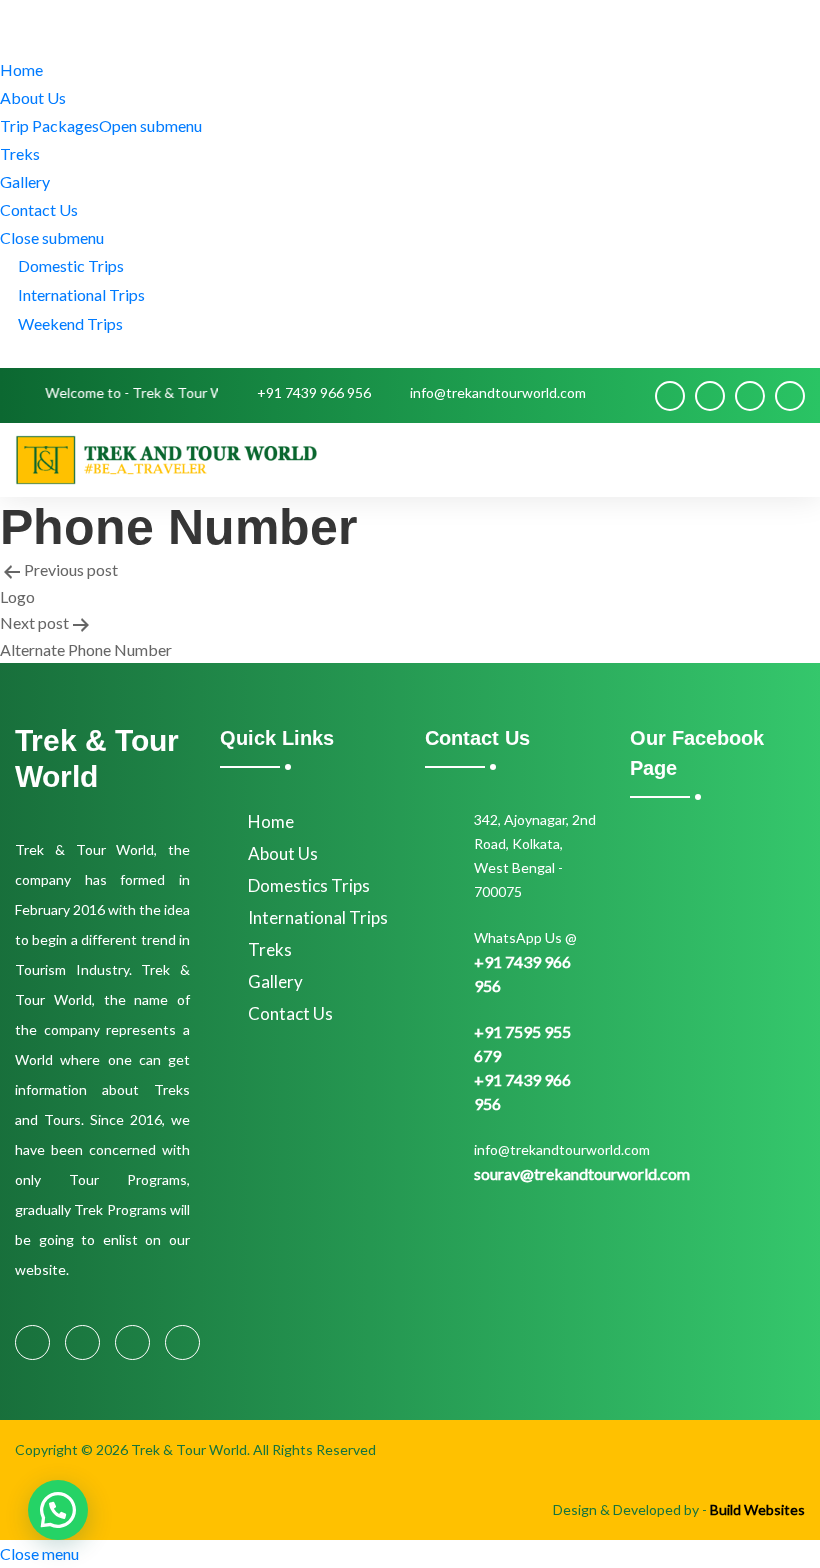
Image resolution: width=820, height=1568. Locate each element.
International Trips (78, 294)
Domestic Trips (68, 265)
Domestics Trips (309, 885)
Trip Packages (101, 125)
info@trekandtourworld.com (498, 392)
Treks (20, 153)
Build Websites (757, 1509)
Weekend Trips (67, 323)
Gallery (25, 181)
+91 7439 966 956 (314, 392)
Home (21, 69)
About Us (33, 97)
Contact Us (39, 209)
